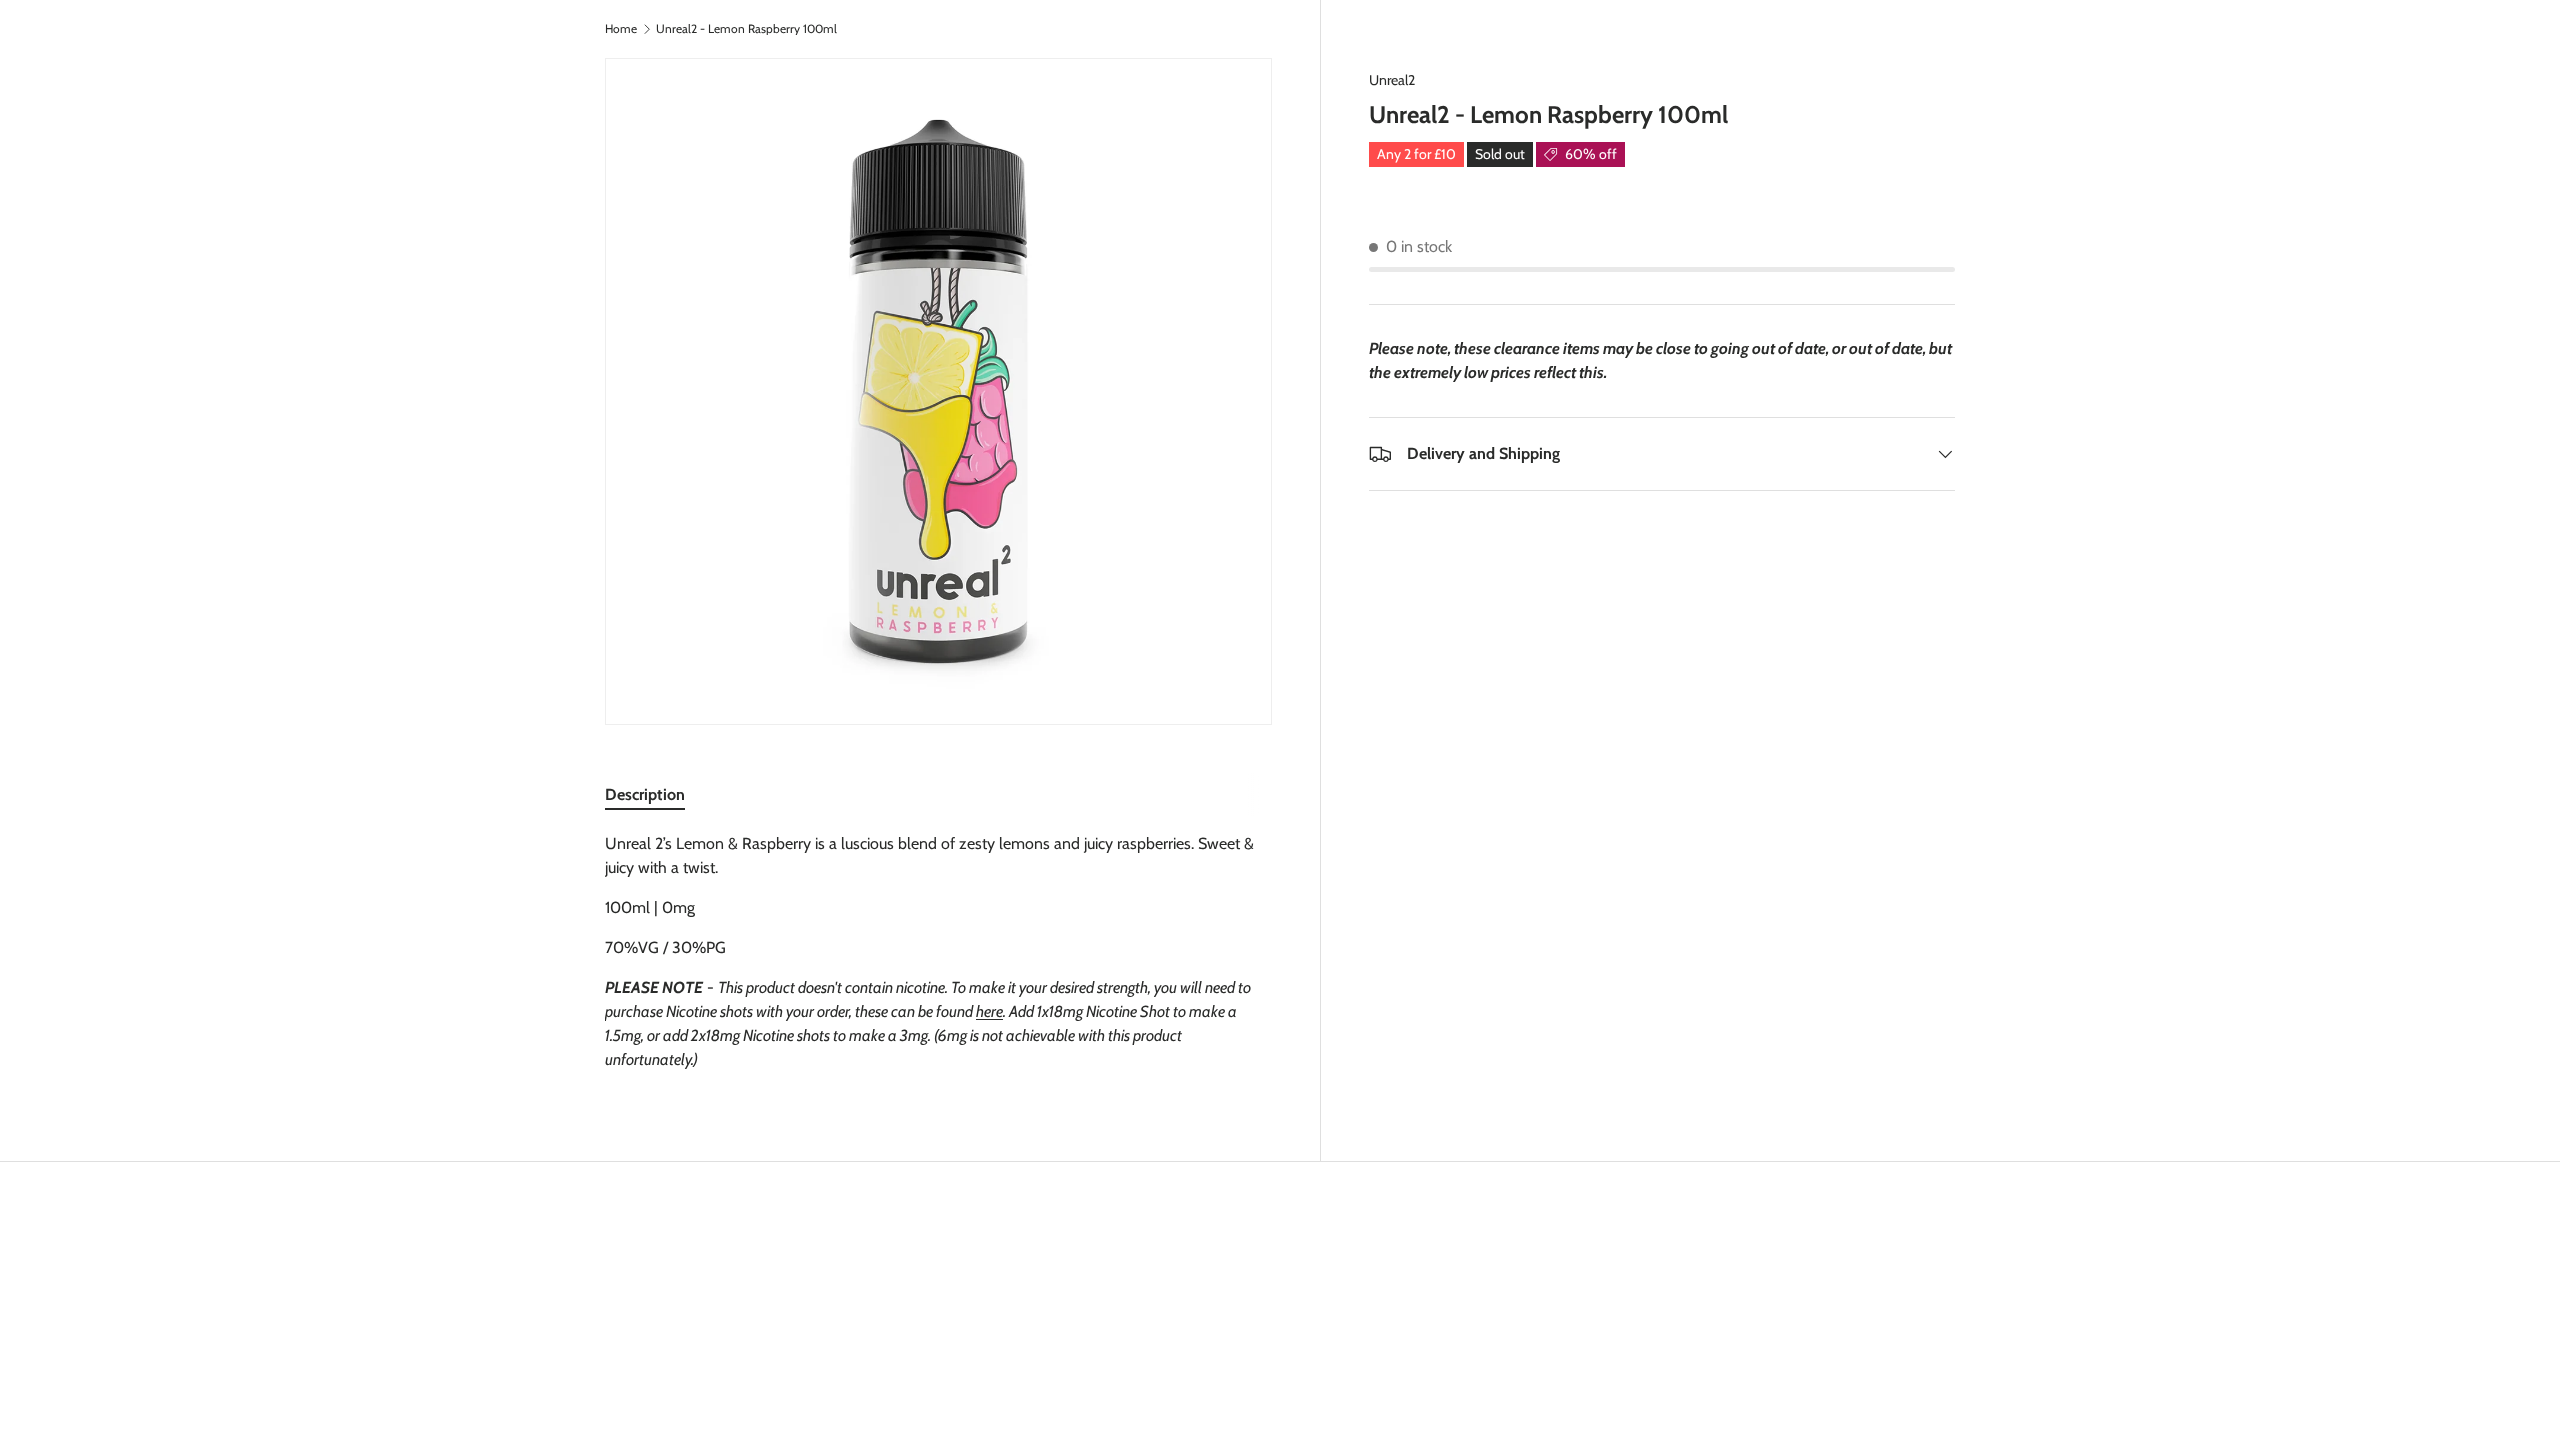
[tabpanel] (938, 952)
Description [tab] (645, 794)
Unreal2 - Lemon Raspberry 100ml (746, 29)
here (989, 1011)
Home (621, 29)
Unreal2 (1392, 80)
